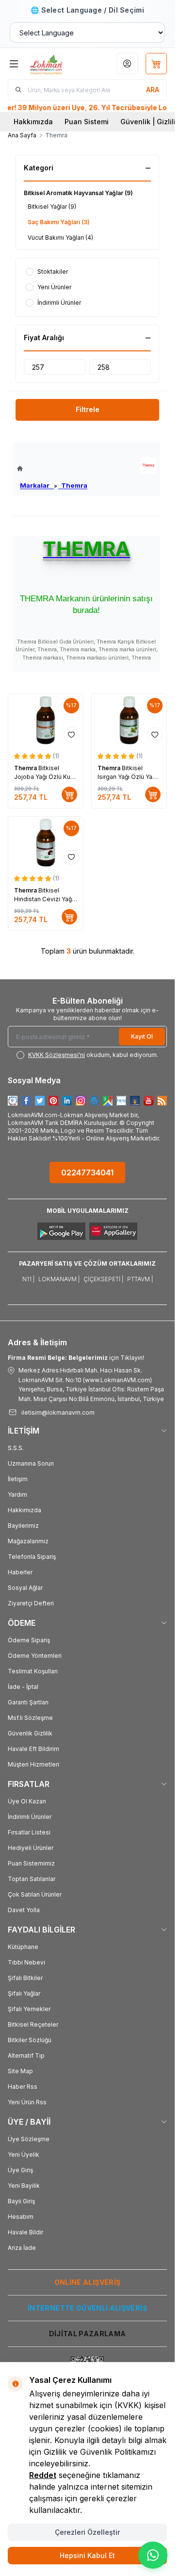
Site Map (20, 2071)
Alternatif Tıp (26, 2056)
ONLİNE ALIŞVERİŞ (88, 2282)
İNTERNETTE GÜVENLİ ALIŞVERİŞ (87, 2308)
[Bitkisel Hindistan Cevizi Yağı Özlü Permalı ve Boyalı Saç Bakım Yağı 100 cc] (46, 843)
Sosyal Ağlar (25, 1588)
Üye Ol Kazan (27, 1801)
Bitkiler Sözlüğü (30, 2040)
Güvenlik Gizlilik (30, 1733)
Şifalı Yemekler (29, 2009)
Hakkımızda (33, 122)
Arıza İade (22, 2248)
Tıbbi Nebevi (26, 1962)
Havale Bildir (25, 2232)
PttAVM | (140, 1279)
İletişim (18, 1479)
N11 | (28, 1279)
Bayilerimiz (23, 1526)
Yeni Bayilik (24, 2186)
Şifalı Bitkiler (25, 1978)
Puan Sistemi (87, 122)
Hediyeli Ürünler (31, 1848)
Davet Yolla (24, 1910)
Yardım (17, 1494)
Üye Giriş (20, 2170)
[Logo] (56, 64)
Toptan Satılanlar (32, 1879)
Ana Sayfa (22, 135)
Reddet (43, 2475)
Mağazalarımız (28, 1541)
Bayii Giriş (21, 2201)
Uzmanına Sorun (31, 1463)
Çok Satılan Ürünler (35, 1894)
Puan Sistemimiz (31, 1863)
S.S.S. (16, 1448)
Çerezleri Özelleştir (87, 2532)
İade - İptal (23, 1687)
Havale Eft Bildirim (33, 1749)
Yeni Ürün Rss (27, 2102)
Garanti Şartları (28, 1702)
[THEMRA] (148, 466)
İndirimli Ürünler (30, 1817)
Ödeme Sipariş (29, 1640)
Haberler (20, 1572)
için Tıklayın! (76, 1358)
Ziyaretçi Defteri (31, 1603)
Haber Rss (23, 2087)
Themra (73, 485)
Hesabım (21, 2217)
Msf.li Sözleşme (30, 1718)
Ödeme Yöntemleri (35, 1656)
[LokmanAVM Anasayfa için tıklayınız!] (52, 469)
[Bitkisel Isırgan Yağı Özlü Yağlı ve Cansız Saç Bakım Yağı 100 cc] (129, 720)
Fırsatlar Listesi (29, 1832)
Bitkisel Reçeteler (33, 2024)
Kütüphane (23, 1947)
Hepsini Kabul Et (87, 2555)
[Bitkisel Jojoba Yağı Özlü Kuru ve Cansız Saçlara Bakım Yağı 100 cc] (46, 720)
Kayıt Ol (142, 1036)
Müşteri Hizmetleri (33, 1764)
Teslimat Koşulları (33, 1671)
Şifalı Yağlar (24, 1993)
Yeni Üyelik (24, 2155)
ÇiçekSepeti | (103, 1279)
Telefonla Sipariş (32, 1557)
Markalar (37, 485)
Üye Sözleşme (29, 2139)
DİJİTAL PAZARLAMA (88, 2334)
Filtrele (88, 409)
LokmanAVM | (59, 1279)
